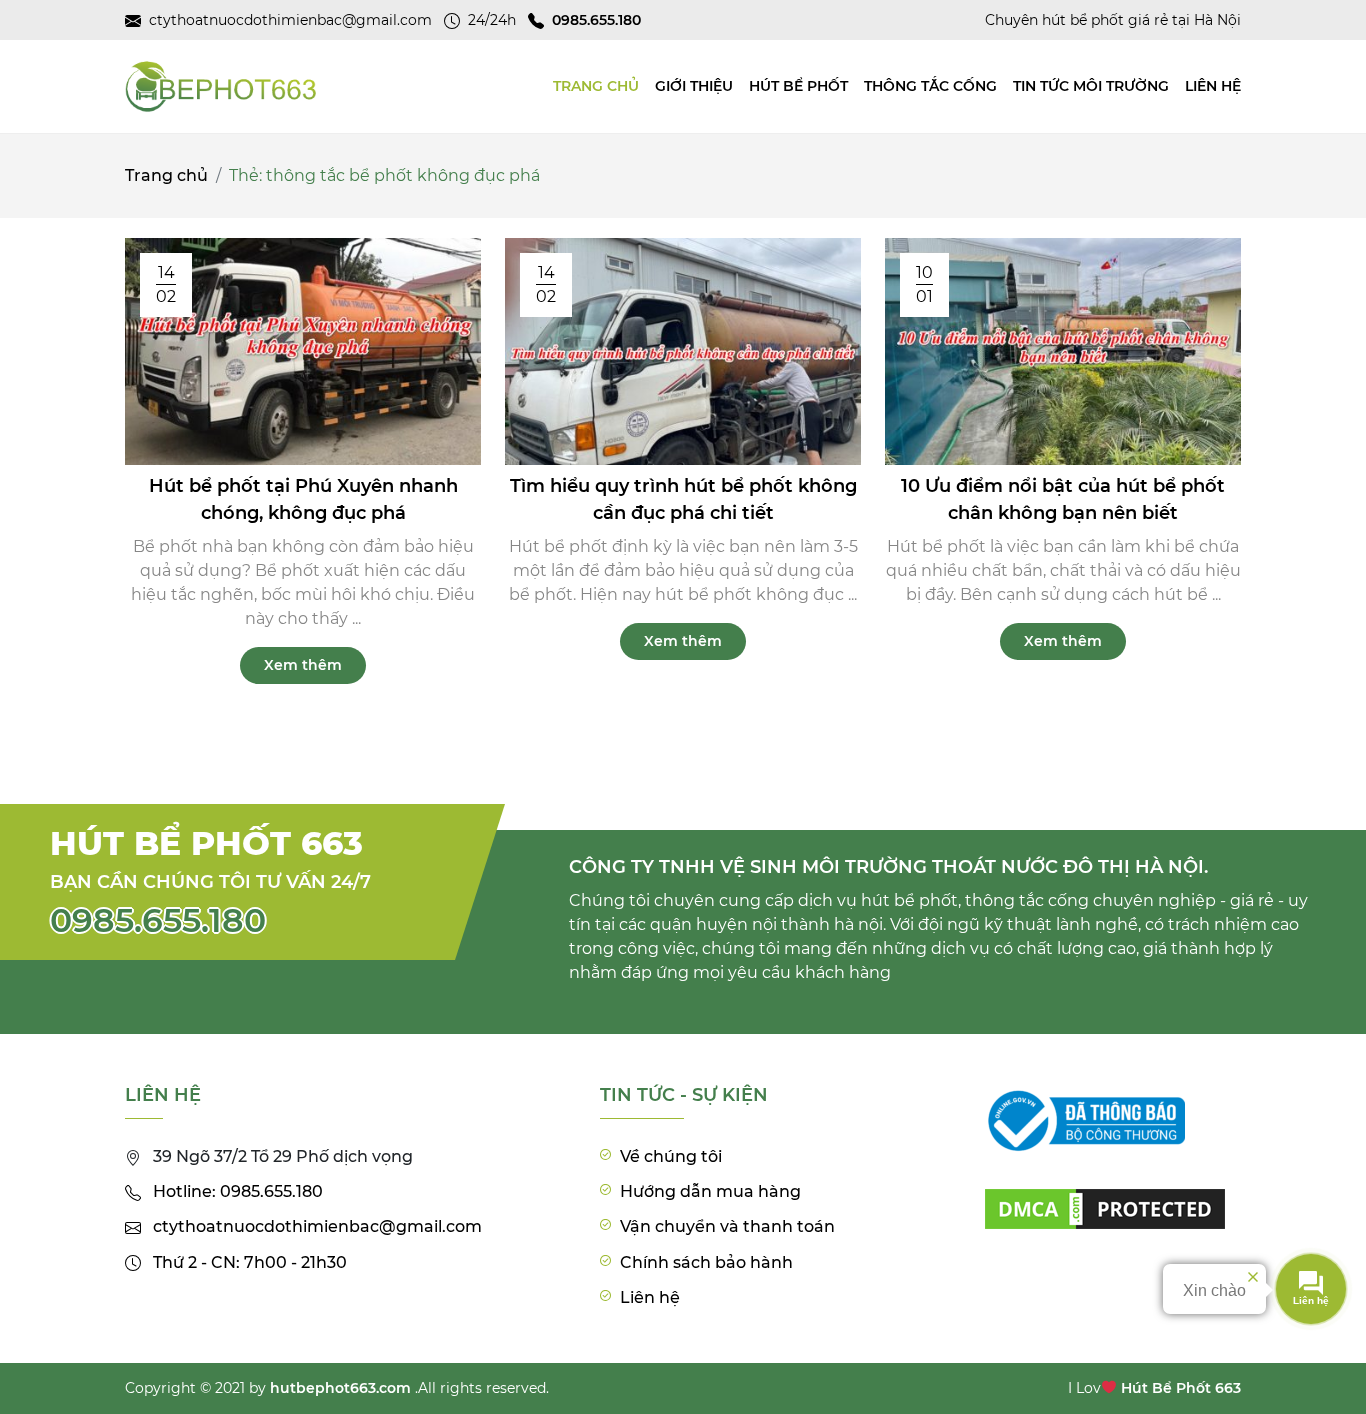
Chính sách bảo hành (706, 1262)
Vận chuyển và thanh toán (727, 1226)
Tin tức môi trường (1091, 86)
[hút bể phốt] (1105, 1195)
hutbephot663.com (340, 1388)
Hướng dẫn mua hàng (710, 1191)
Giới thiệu (694, 86)
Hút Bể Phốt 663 (1181, 1388)
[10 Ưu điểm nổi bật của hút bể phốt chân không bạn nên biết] (1063, 350)
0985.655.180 (158, 920)
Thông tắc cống (930, 86)
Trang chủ (166, 175)
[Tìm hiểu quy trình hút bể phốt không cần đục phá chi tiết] (683, 350)
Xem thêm (303, 665)
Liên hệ (1213, 86)
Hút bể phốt (798, 86)
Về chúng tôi (671, 1156)
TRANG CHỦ (596, 86)
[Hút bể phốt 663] (221, 86)
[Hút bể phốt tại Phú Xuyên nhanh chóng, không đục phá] (303, 350)
